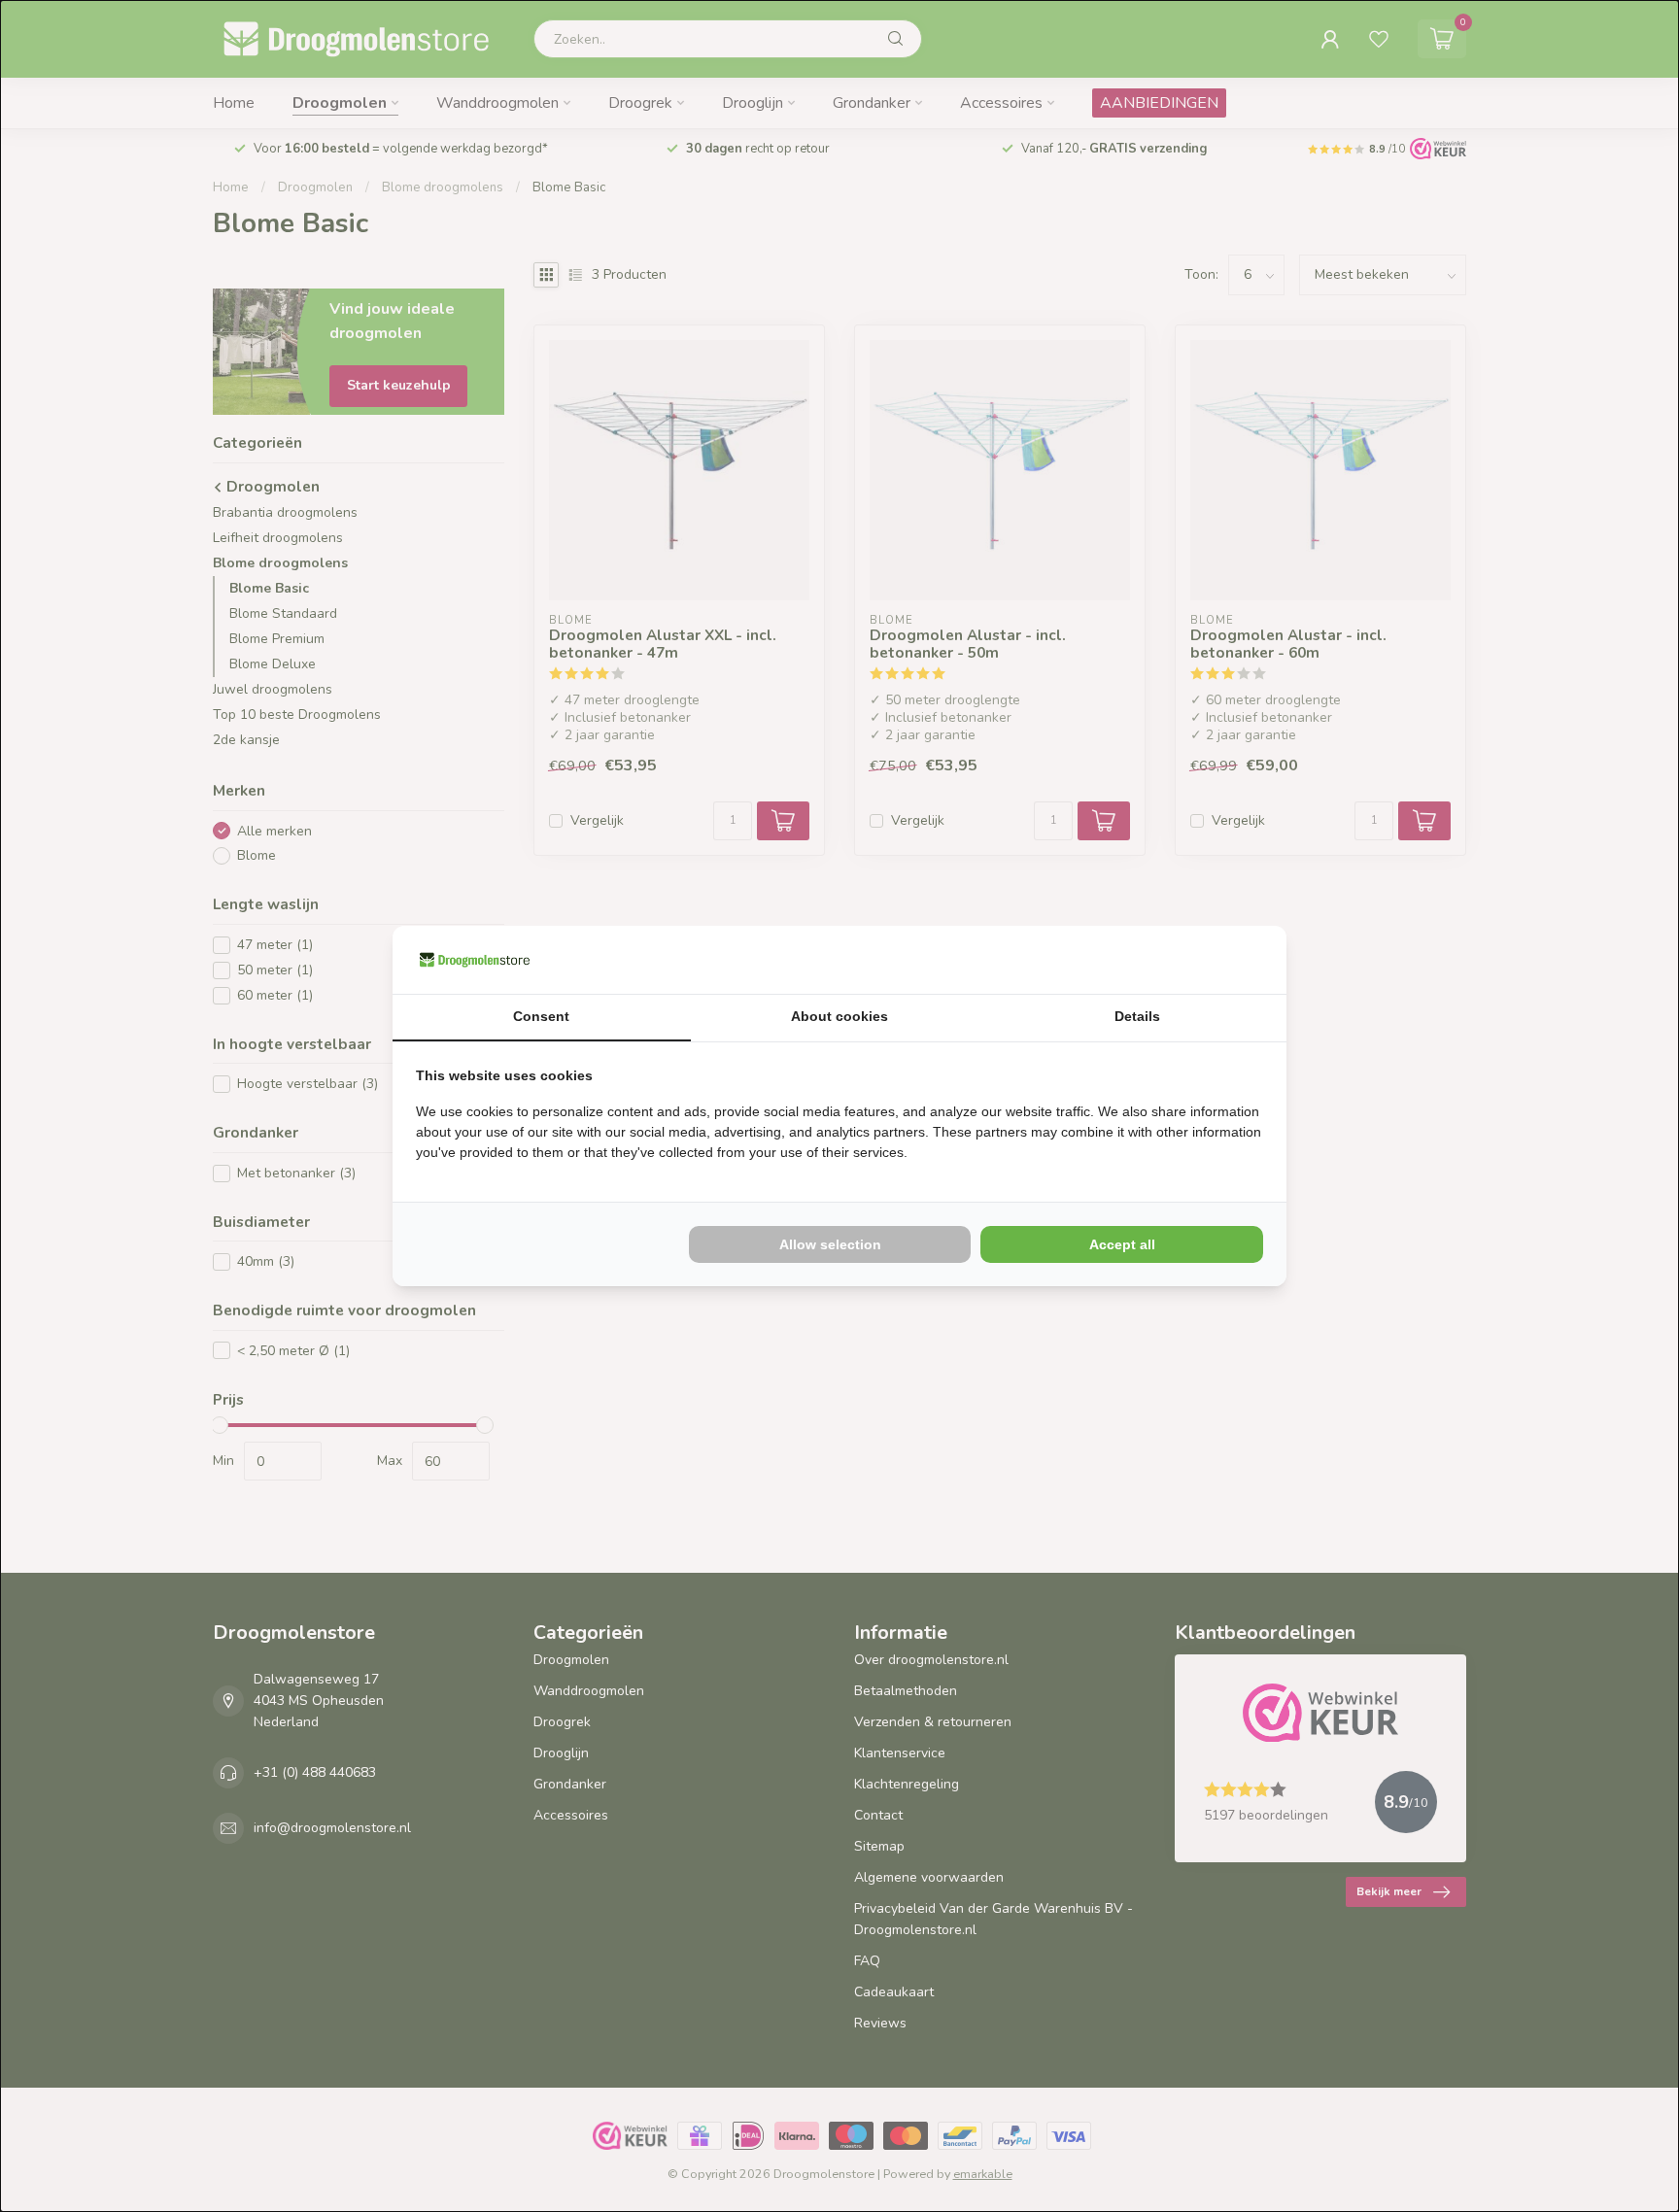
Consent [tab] (541, 1016)
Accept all (1122, 1244)
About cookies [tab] (839, 1016)
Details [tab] (1137, 1016)
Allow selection (830, 1244)
